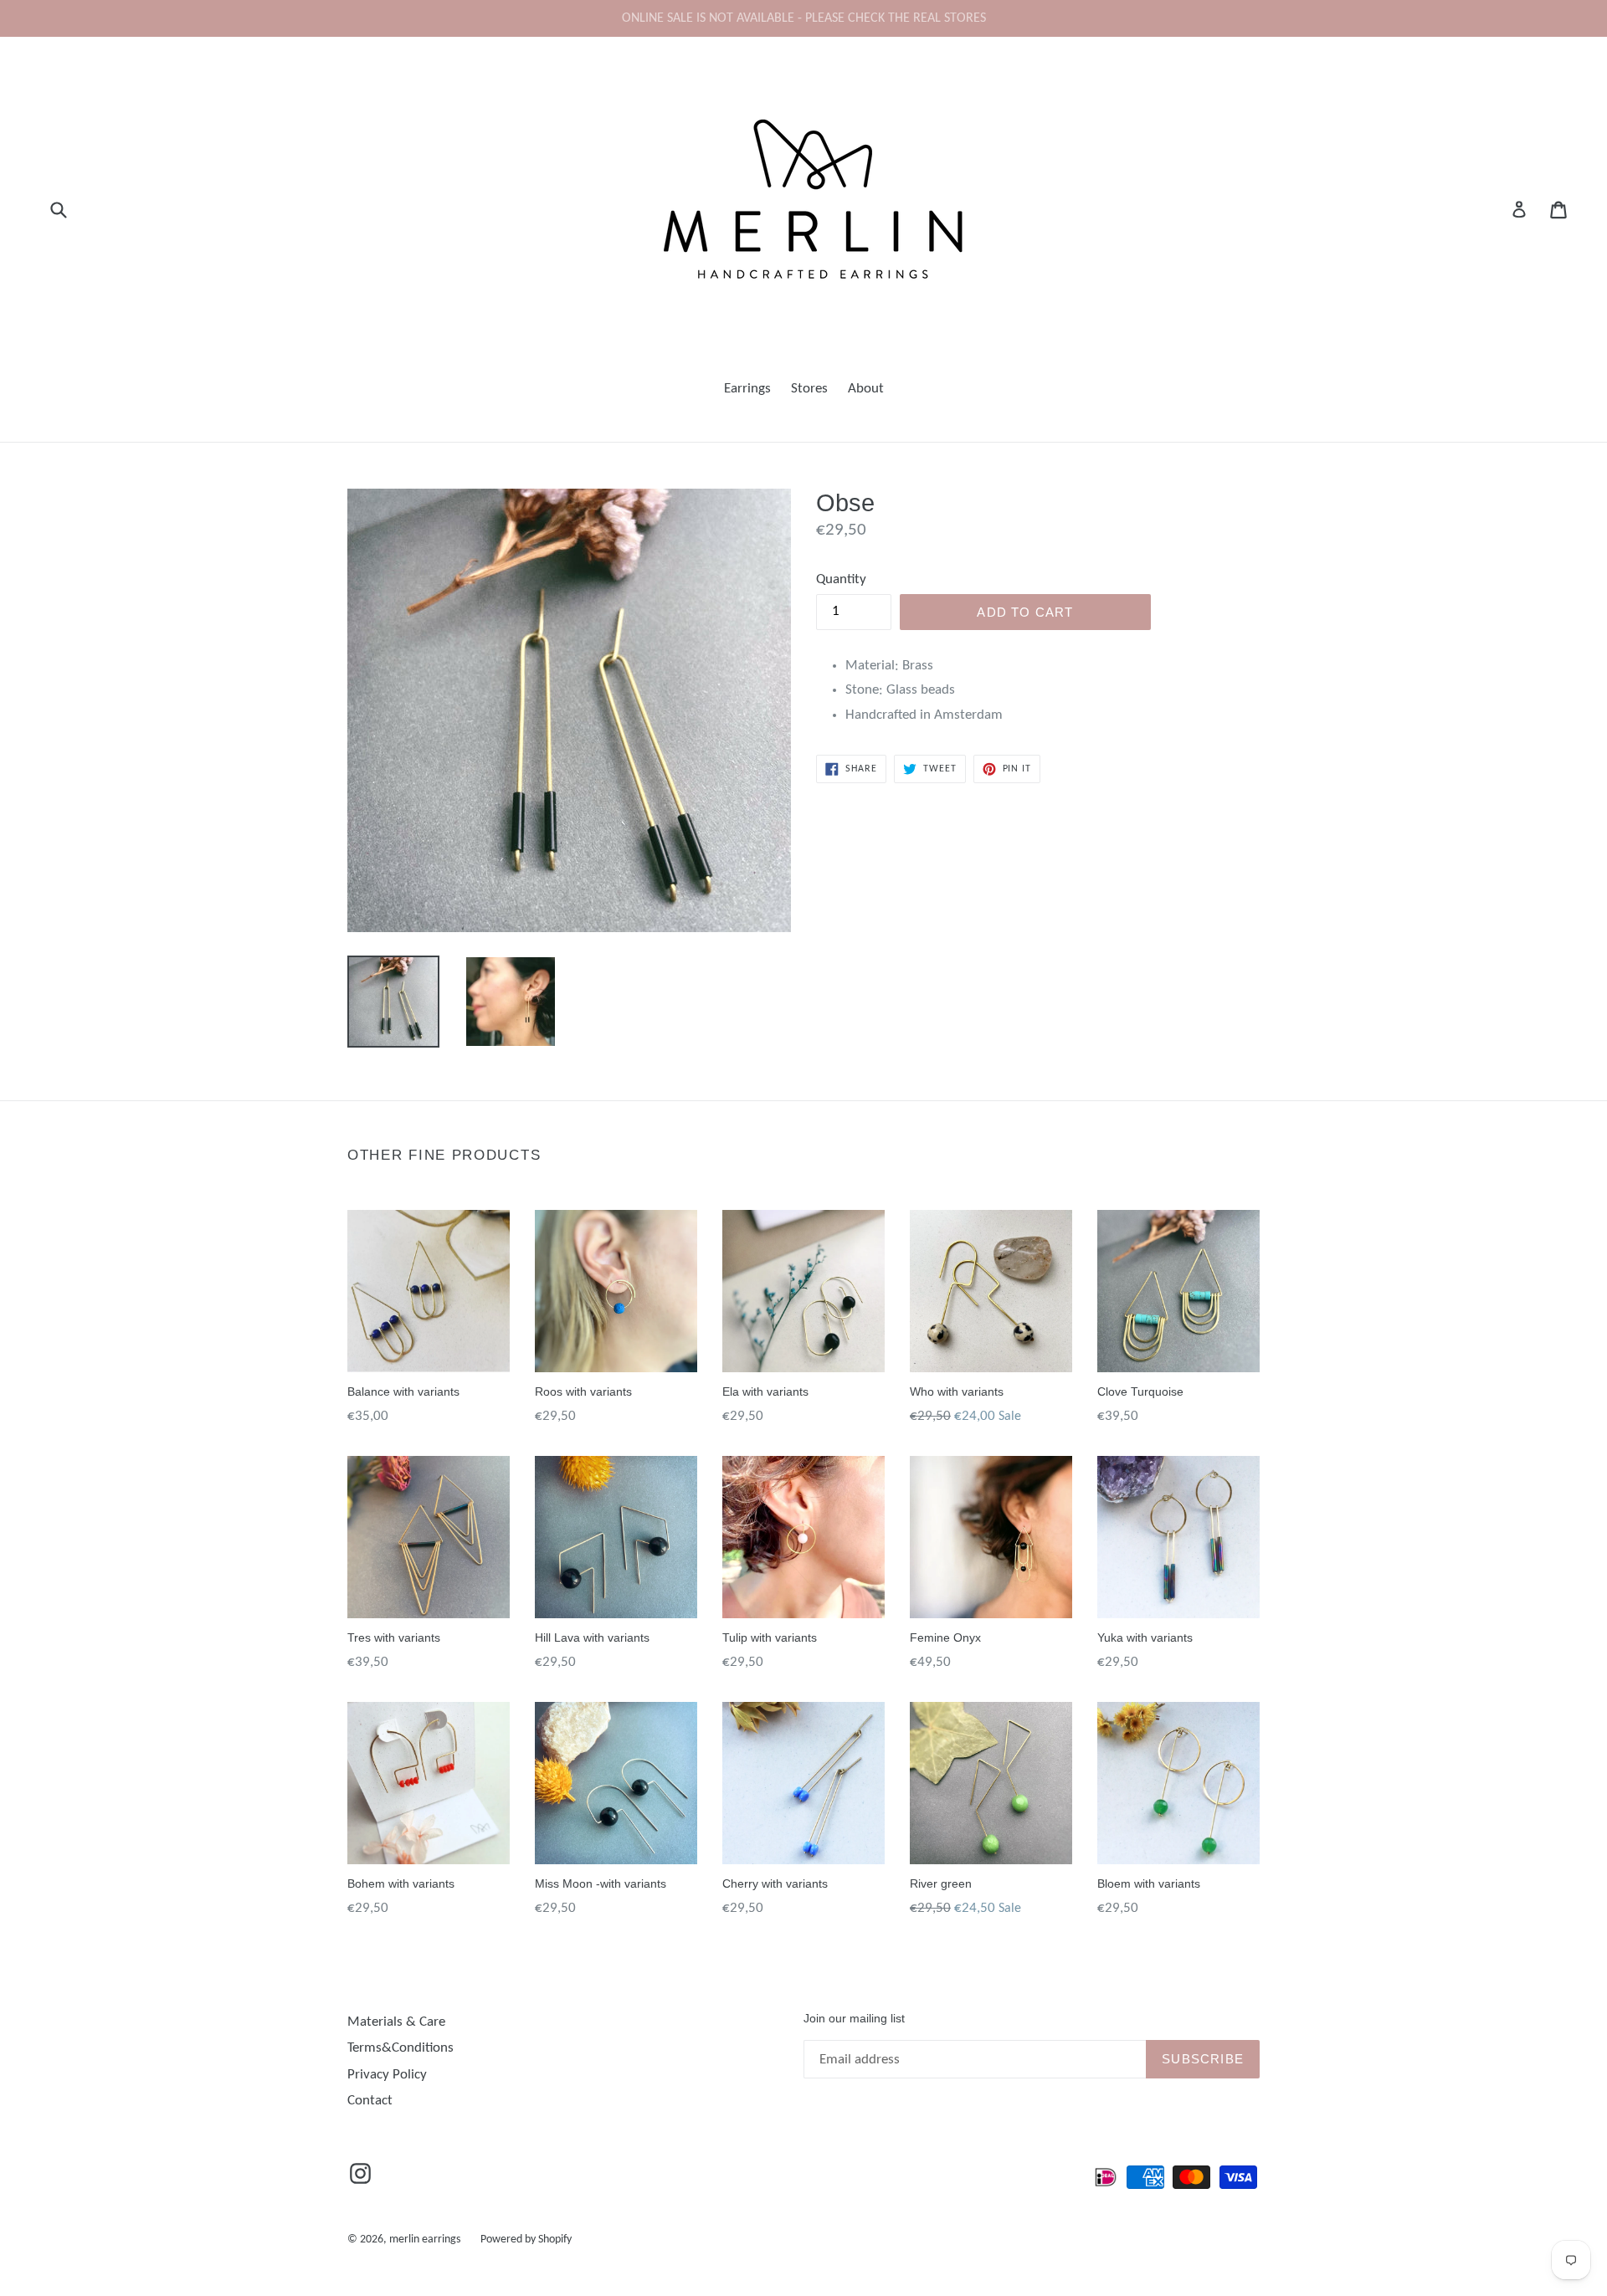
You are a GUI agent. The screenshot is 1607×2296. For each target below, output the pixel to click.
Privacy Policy (387, 2075)
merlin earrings (425, 2240)
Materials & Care (396, 2022)
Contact (370, 2101)
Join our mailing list (854, 2018)
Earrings (747, 389)
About (866, 389)
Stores (809, 389)
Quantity (841, 579)
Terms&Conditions (400, 2048)
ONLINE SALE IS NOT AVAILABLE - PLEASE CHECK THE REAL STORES (804, 18)
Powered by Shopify (526, 2240)
